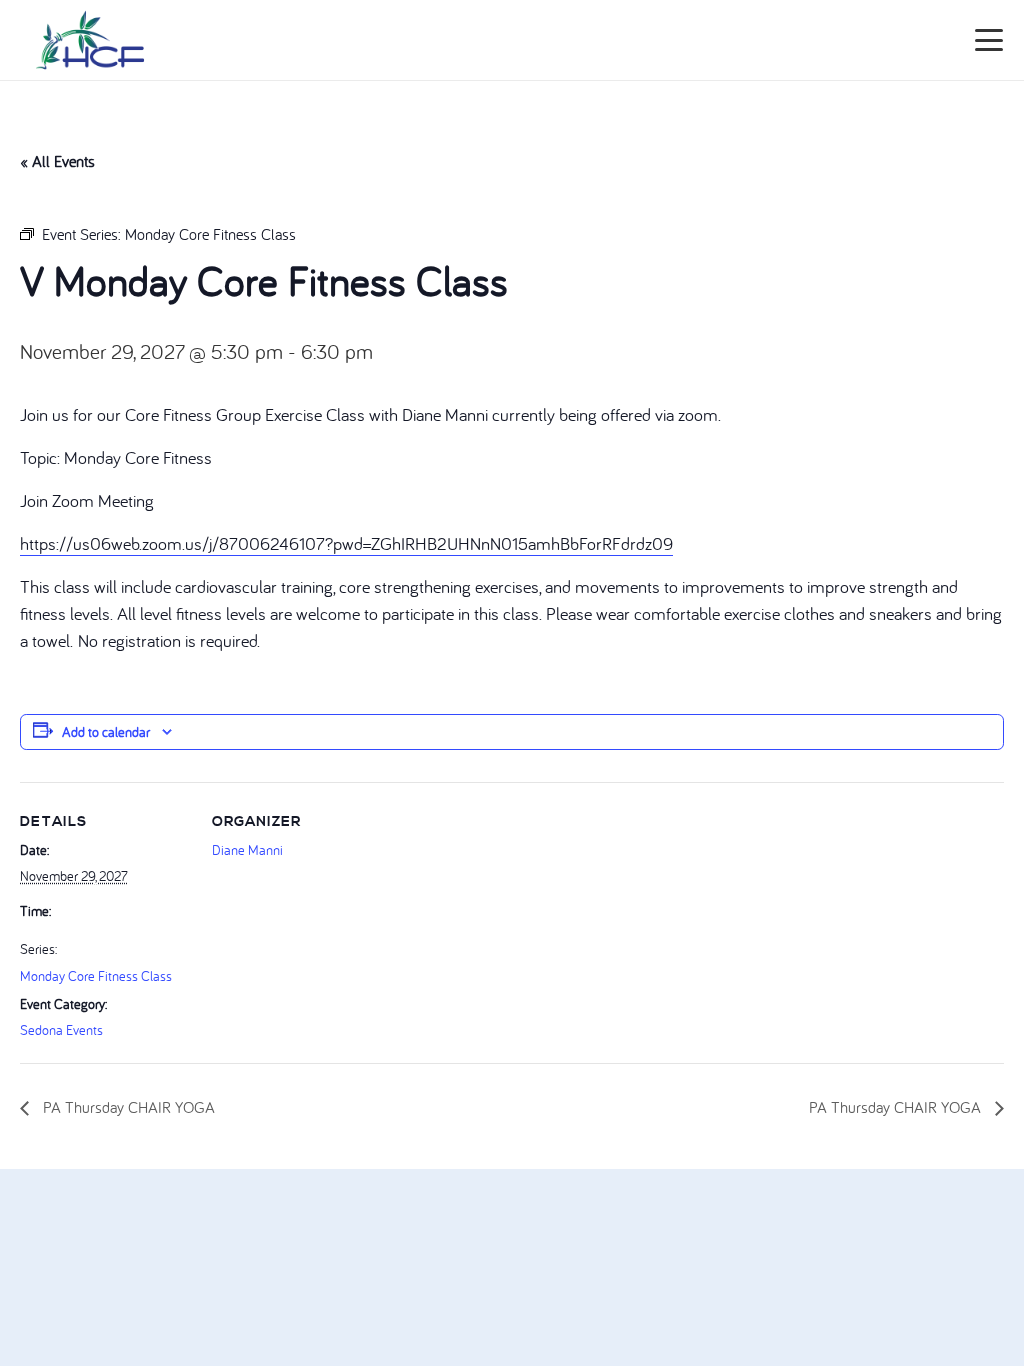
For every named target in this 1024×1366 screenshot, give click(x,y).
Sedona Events (61, 1030)
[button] (989, 40)
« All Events (57, 161)
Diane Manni (247, 850)
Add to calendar (106, 732)
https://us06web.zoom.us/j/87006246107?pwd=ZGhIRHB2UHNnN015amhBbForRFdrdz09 (346, 543)
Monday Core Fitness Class (96, 976)
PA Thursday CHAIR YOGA (127, 1107)
